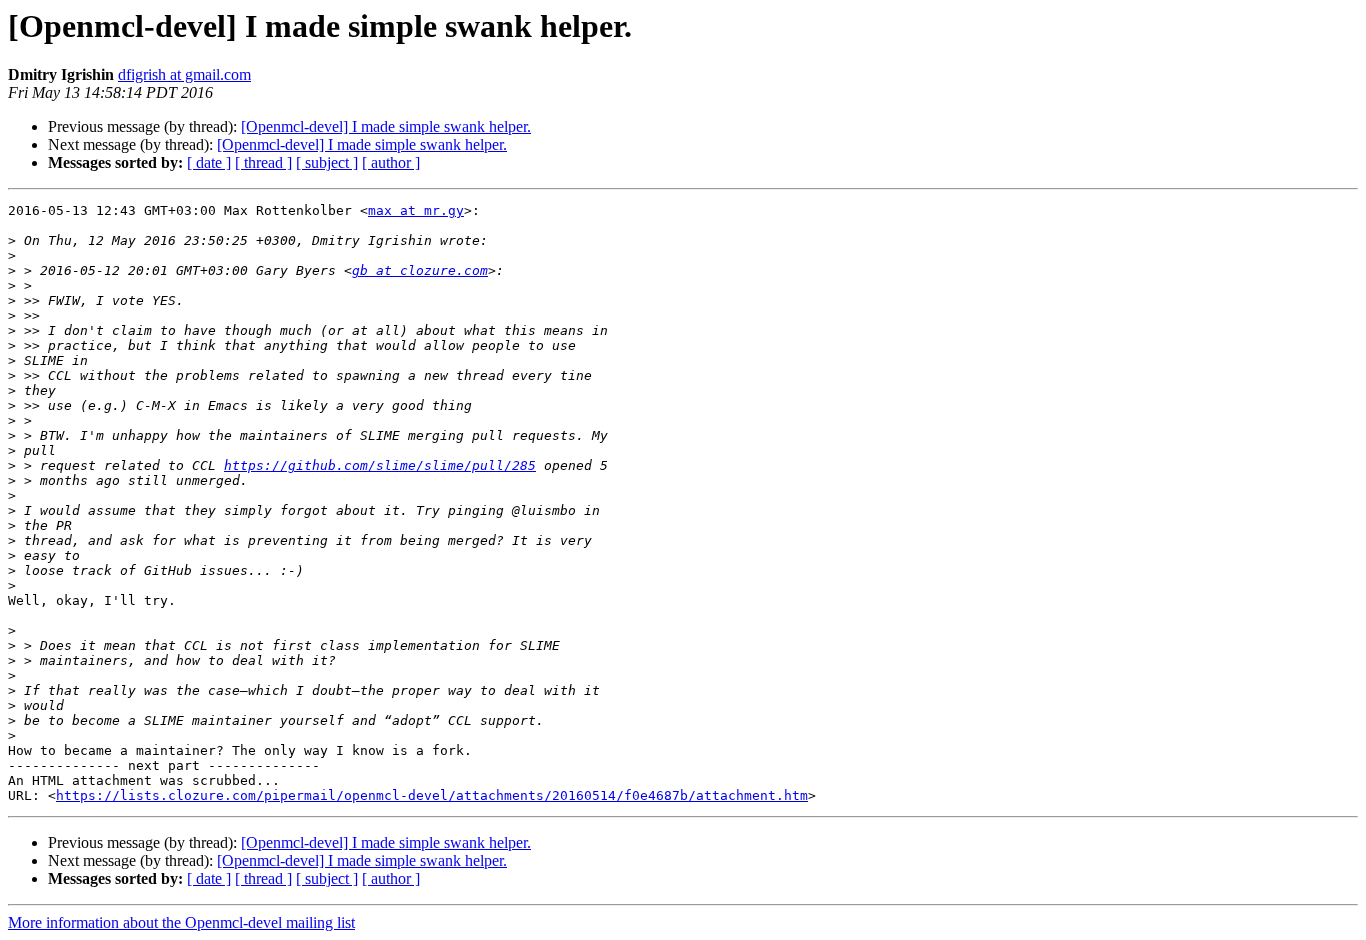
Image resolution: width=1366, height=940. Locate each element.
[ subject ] (327, 162)
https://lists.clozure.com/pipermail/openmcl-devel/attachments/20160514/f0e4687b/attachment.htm (432, 795)
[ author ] (391, 162)
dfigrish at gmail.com (184, 74)
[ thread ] (263, 162)
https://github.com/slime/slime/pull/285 (380, 465)
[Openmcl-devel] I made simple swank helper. (386, 126)
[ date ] (209, 162)
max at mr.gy (416, 210)
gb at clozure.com (420, 270)
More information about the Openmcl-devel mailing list (181, 922)
